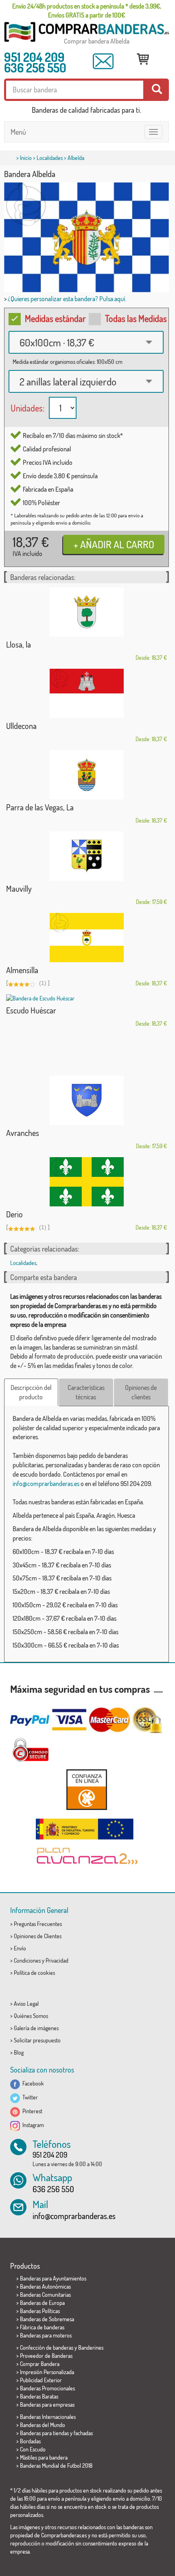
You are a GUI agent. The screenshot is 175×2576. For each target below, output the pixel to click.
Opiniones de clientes (141, 1392)
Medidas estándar (55, 318)
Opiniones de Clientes (38, 1936)
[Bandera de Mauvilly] (86, 856)
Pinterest (31, 2111)
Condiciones (27, 1960)
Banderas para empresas (47, 2404)
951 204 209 (34, 57)
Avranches (23, 1133)
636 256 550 (35, 68)
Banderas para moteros (46, 2335)
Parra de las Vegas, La (40, 807)
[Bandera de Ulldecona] (86, 693)
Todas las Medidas (136, 318)
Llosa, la (19, 644)
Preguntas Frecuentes (38, 1924)
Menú (18, 132)
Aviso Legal (26, 2004)
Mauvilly (19, 889)
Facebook (32, 2083)
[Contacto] (103, 61)
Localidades (50, 158)
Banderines (91, 2347)
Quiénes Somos (31, 2016)
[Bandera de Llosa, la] (86, 612)
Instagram (32, 2125)
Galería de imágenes (36, 2028)
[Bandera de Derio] (86, 1182)
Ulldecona (21, 726)
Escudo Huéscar (31, 1010)
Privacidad (57, 1960)
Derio (14, 1214)
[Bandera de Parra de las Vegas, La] (86, 775)
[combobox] (86, 342)
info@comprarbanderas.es (46, 1484)
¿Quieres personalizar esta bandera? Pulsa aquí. (67, 299)
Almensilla (22, 970)
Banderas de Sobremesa (47, 2319)
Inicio (26, 158)
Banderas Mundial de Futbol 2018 (56, 2465)
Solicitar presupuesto (37, 2040)
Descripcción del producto (31, 1392)
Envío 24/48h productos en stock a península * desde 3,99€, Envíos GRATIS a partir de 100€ (87, 11)
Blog (19, 2052)
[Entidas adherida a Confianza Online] (86, 1789)
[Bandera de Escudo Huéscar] (86, 998)
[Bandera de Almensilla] (86, 938)
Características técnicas (86, 1392)
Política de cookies (34, 1973)
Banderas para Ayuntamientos (53, 2278)
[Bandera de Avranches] (86, 1100)
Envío (20, 1948)
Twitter (29, 2097)
